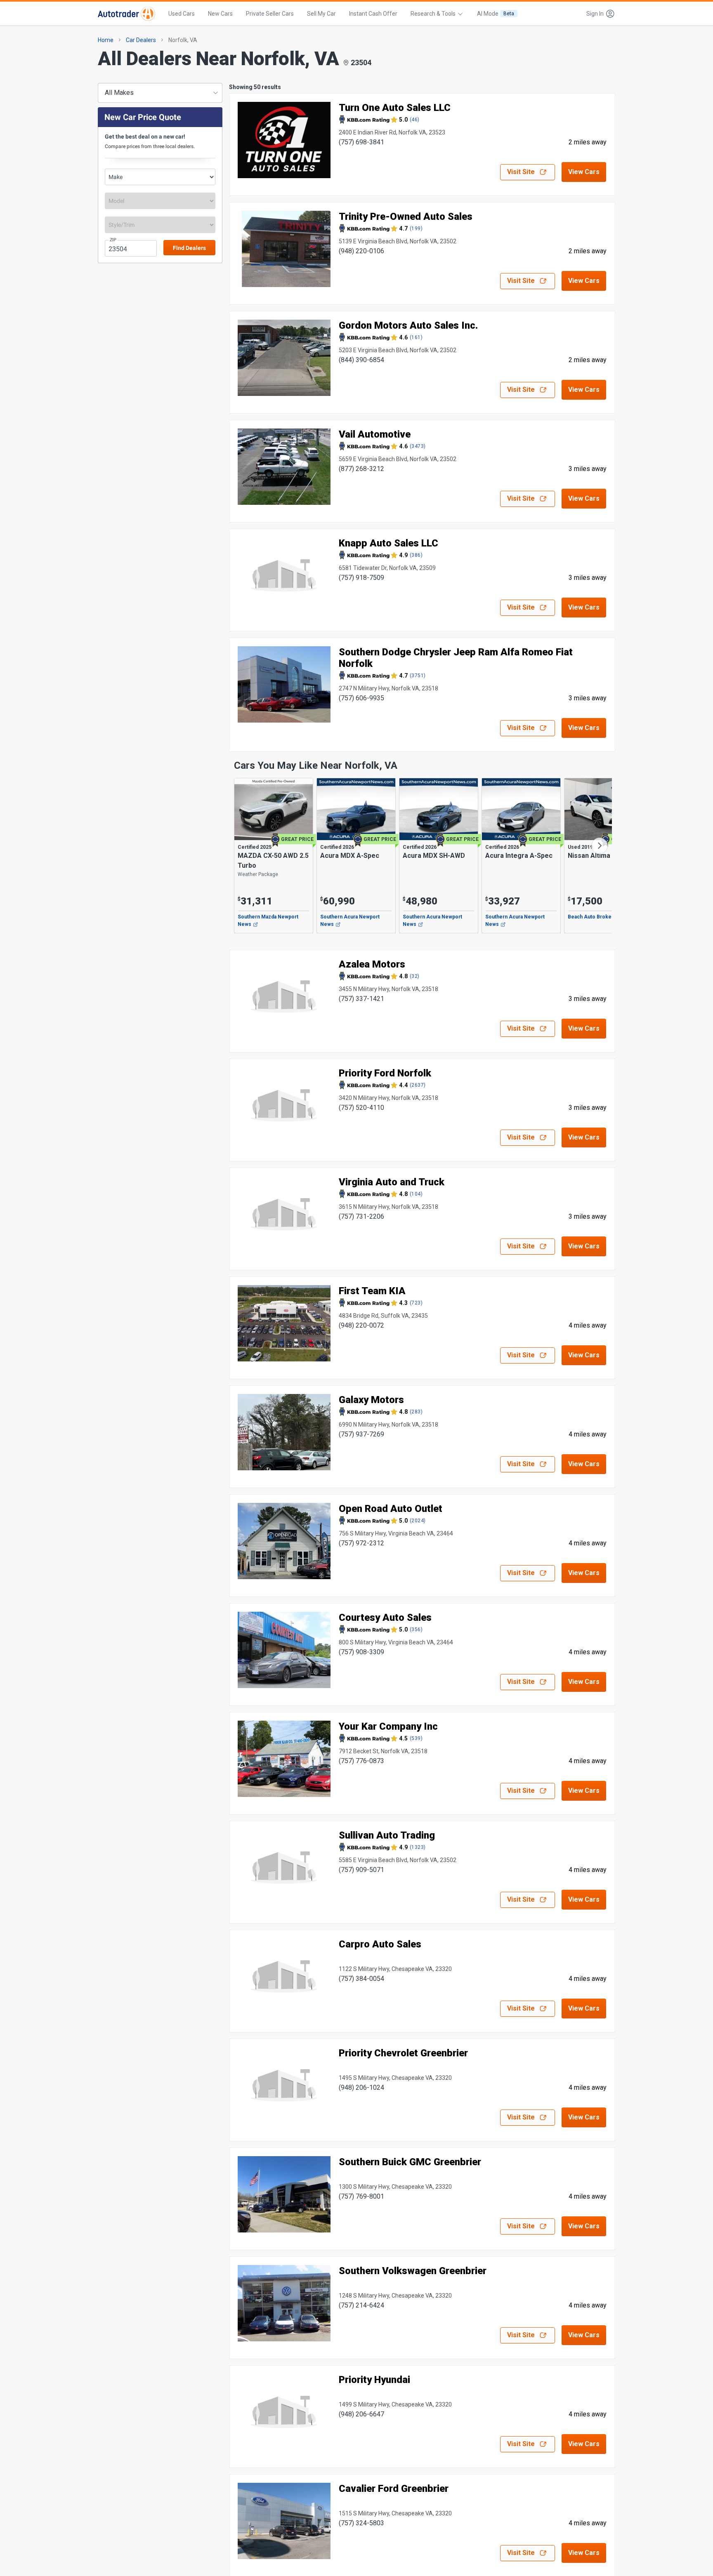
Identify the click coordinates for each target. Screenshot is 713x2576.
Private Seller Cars (270, 14)
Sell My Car (321, 14)
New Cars (220, 14)
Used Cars (182, 14)
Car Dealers (141, 40)
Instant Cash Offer (373, 14)
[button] (598, 14)
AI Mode (496, 14)
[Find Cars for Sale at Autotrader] (126, 14)
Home (106, 40)
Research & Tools (433, 14)
